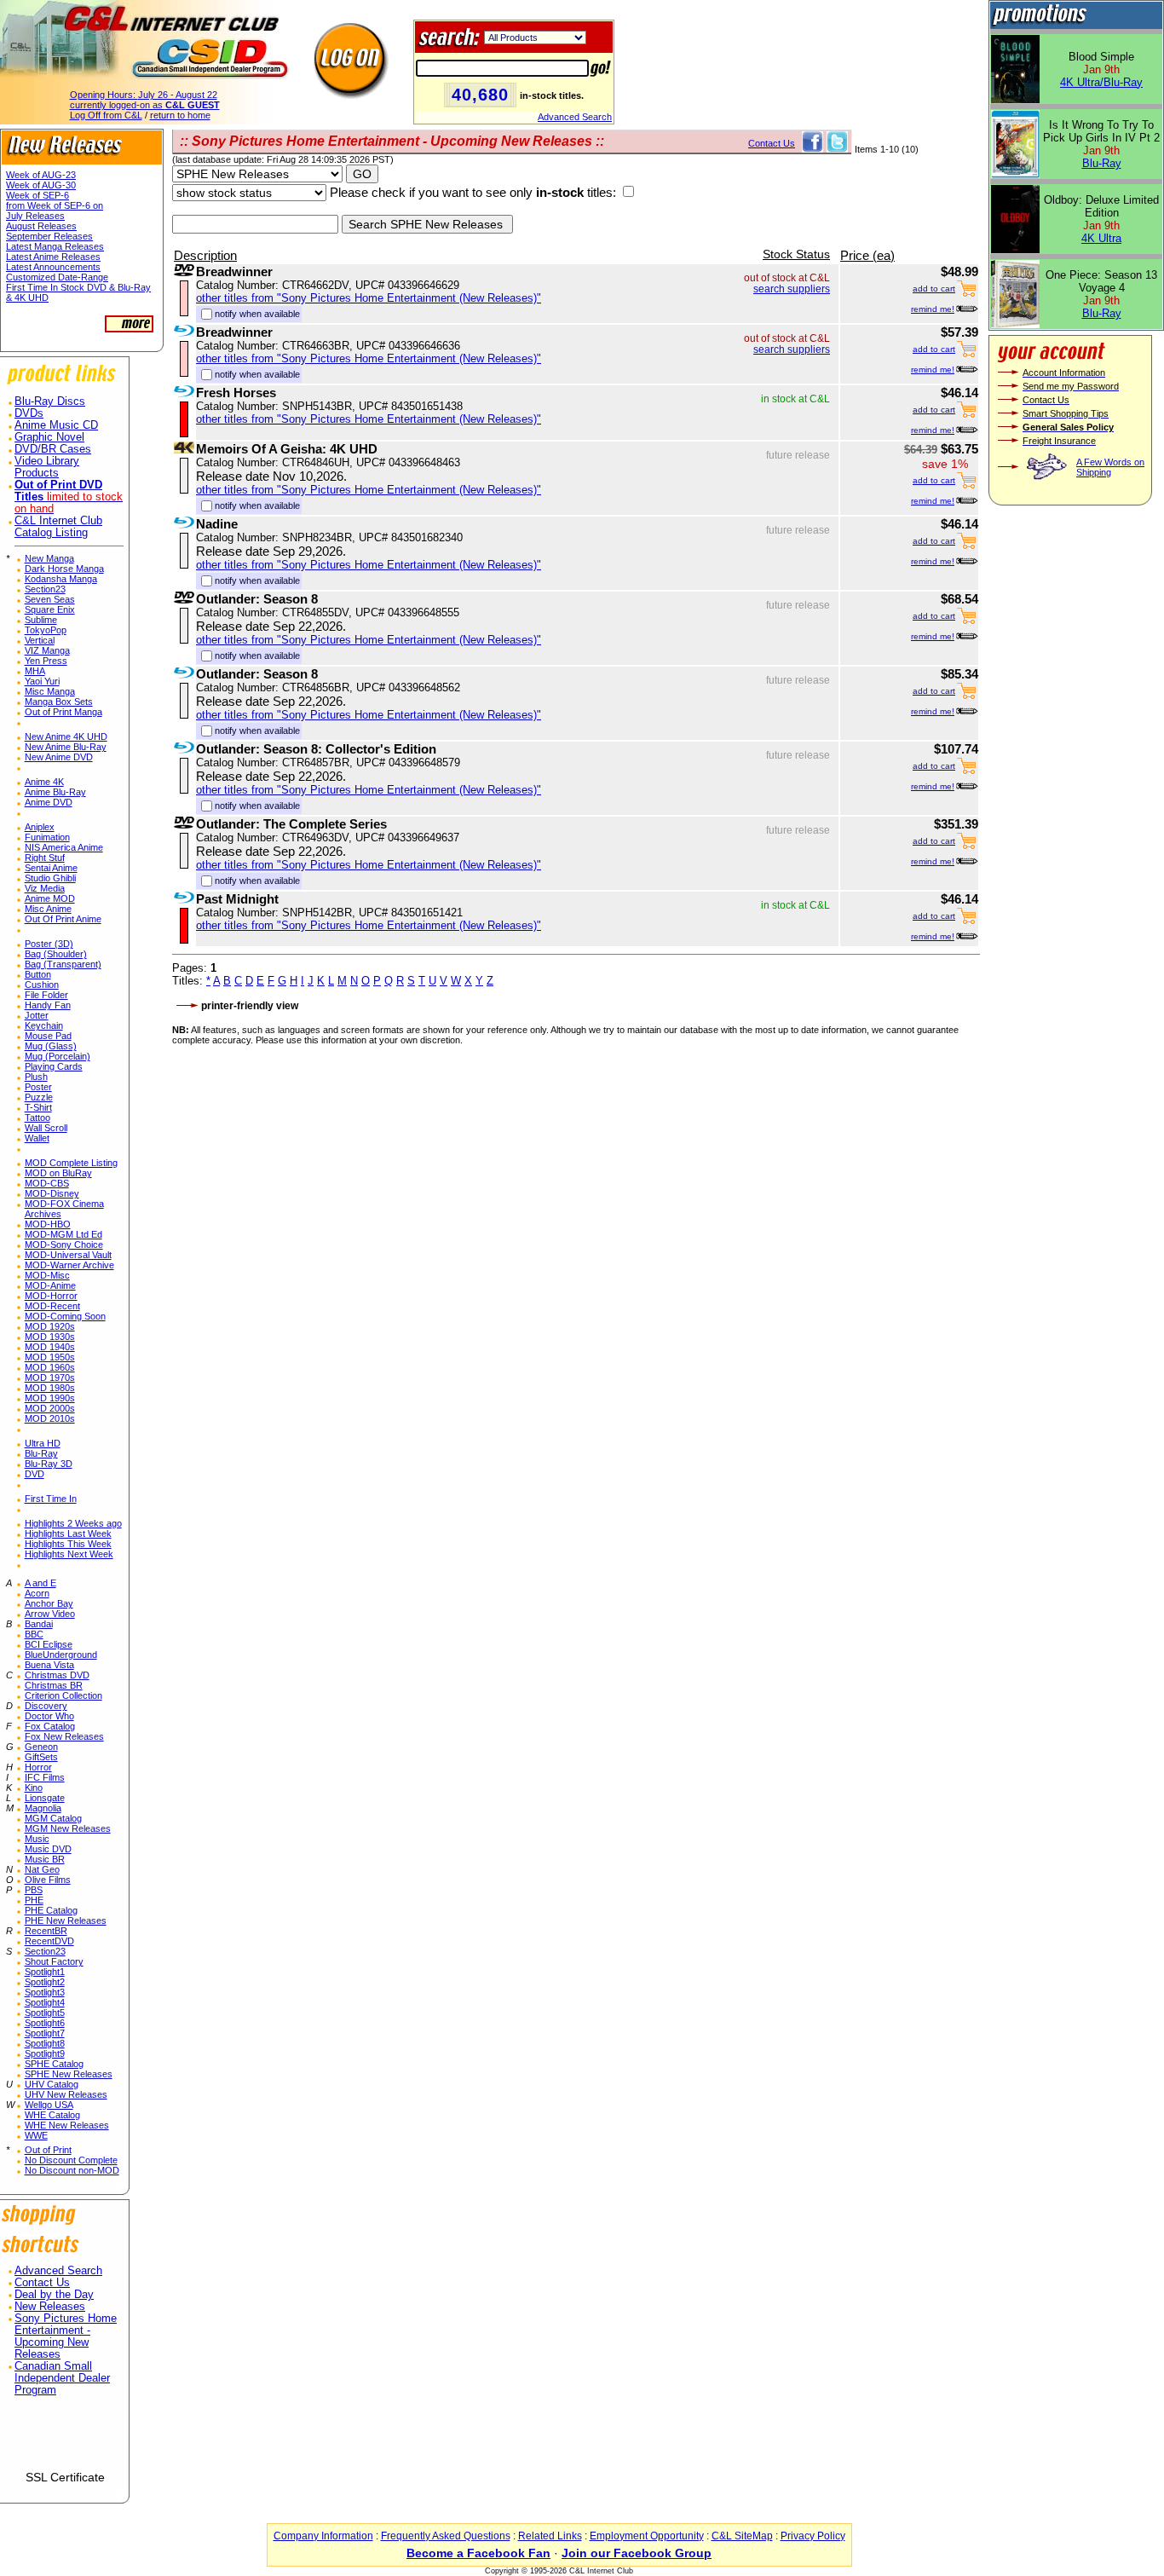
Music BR (45, 1859)
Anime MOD (50, 898)
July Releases (35, 216)
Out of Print (48, 2150)
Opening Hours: (144, 95)
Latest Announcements (53, 267)
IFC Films (45, 1777)
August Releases (41, 226)
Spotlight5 (45, 2013)
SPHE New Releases (69, 2074)
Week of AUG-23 (41, 175)
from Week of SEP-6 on (55, 205)
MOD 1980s (50, 1388)
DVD (35, 1474)
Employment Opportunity (647, 2536)
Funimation (47, 837)
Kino (34, 1788)
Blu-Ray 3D (49, 1464)
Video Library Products (47, 467)
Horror (38, 1767)
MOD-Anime (50, 1285)
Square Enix (50, 609)
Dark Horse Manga (64, 569)
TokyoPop (46, 630)
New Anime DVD (59, 757)
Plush (36, 1077)
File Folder (46, 995)
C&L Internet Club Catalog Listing (58, 527)
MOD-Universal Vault (68, 1255)
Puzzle (39, 1097)
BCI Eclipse (49, 1644)
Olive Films (48, 1880)
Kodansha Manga (61, 579)
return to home (180, 115)
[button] (65, 2440)
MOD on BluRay (58, 1173)
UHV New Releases (66, 2094)
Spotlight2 (45, 1982)
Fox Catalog (50, 1726)
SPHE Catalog (54, 2064)
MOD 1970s (50, 1378)
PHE (34, 1900)
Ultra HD (43, 1443)
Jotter (37, 1015)
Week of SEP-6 (37, 195)
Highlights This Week (68, 1544)
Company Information (323, 2536)
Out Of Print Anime (63, 919)
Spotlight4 (45, 2002)
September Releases (49, 236)
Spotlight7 (45, 2033)
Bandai (39, 1624)
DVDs (29, 413)
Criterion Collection (63, 1695)
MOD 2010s (50, 1418)
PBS (34, 1890)
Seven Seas (50, 599)
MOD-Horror (51, 1296)
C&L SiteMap (742, 2536)
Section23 (45, 589)
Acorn (37, 1593)
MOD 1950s (50, 1357)
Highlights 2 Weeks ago (73, 1523)
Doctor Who (49, 1716)
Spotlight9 (45, 2053)
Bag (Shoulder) (56, 954)
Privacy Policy (813, 2536)
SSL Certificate (65, 2477)
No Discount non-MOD (72, 2170)
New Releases (50, 2307)
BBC (34, 1634)
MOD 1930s (50, 1337)
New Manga (49, 558)
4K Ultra (1101, 238)
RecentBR (46, 1931)
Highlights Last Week (68, 1533)
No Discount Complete (71, 2160)
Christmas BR (54, 1685)
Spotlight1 (45, 1972)
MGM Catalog (53, 1818)
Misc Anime (48, 909)
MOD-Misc (47, 1275)
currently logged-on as (145, 105)
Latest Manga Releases (55, 246)
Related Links (550, 2536)
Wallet (37, 1138)
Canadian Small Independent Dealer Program (62, 2378)
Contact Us (42, 2283)
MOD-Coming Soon (65, 1316)
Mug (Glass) (51, 1046)
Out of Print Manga (63, 712)
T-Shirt (38, 1107)
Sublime (41, 620)
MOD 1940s (50, 1347)
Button (38, 974)
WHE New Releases (67, 2125)
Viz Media (45, 888)
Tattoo (37, 1118)
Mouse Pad (48, 1036)
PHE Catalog (51, 1910)
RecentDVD (49, 1941)
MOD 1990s (50, 1398)
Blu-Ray (41, 1453)
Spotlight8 (45, 2043)
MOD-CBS (47, 1183)
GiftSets (41, 1757)
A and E (40, 1583)
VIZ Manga (47, 650)
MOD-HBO (48, 1224)
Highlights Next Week (69, 1554)
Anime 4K (44, 782)
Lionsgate (45, 1798)
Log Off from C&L (106, 115)
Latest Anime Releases (53, 257)
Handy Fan (48, 1005)
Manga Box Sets (59, 702)
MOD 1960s (50, 1367)
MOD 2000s (50, 1408)
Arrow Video (50, 1614)
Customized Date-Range (57, 277)
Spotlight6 (45, 2023)
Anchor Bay (49, 1603)
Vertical (40, 640)
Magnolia (43, 1808)
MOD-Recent (52, 1306)
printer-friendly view (250, 1006)
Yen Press (46, 661)
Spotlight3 (45, 1992)
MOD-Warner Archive (69, 1265)
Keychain (44, 1025)
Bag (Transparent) (63, 964)
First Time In (51, 1499)
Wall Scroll (46, 1128)
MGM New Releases (68, 1828)
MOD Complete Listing (71, 1163)
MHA (35, 671)
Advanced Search (575, 117)
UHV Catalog (52, 2084)
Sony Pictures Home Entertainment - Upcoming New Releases (66, 2336)
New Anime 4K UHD (66, 736)
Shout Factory (54, 1961)
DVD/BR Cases (53, 449)
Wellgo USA (49, 2105)
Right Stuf (45, 858)
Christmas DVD (57, 1675)
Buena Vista (49, 1665)
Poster (38, 1087)
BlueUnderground (61, 1655)
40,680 (480, 95)
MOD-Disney (52, 1193)
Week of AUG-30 (41, 185)
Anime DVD (49, 802)
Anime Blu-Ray (55, 792)
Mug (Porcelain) (58, 1056)
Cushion (42, 985)
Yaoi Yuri (42, 681)
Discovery (46, 1706)
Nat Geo (42, 1869)
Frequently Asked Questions (446, 2536)
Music (37, 1839)
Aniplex (40, 827)
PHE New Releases (66, 1920)
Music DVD (48, 1849)
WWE (36, 2135)
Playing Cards (54, 1066)
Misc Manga (50, 691)
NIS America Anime (64, 847)
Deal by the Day (54, 2295)
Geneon (41, 1747)
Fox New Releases (64, 1736)
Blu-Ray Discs (50, 401)
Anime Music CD (56, 425)
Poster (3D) (49, 944)
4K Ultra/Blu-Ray (1101, 82)
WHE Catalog (52, 2115)
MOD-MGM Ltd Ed (63, 1234)
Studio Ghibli (50, 878)
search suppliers (792, 289)
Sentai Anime (51, 868)
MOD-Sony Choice (64, 1245)
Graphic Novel (49, 437)
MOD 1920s (50, 1326)
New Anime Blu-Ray (66, 747)
